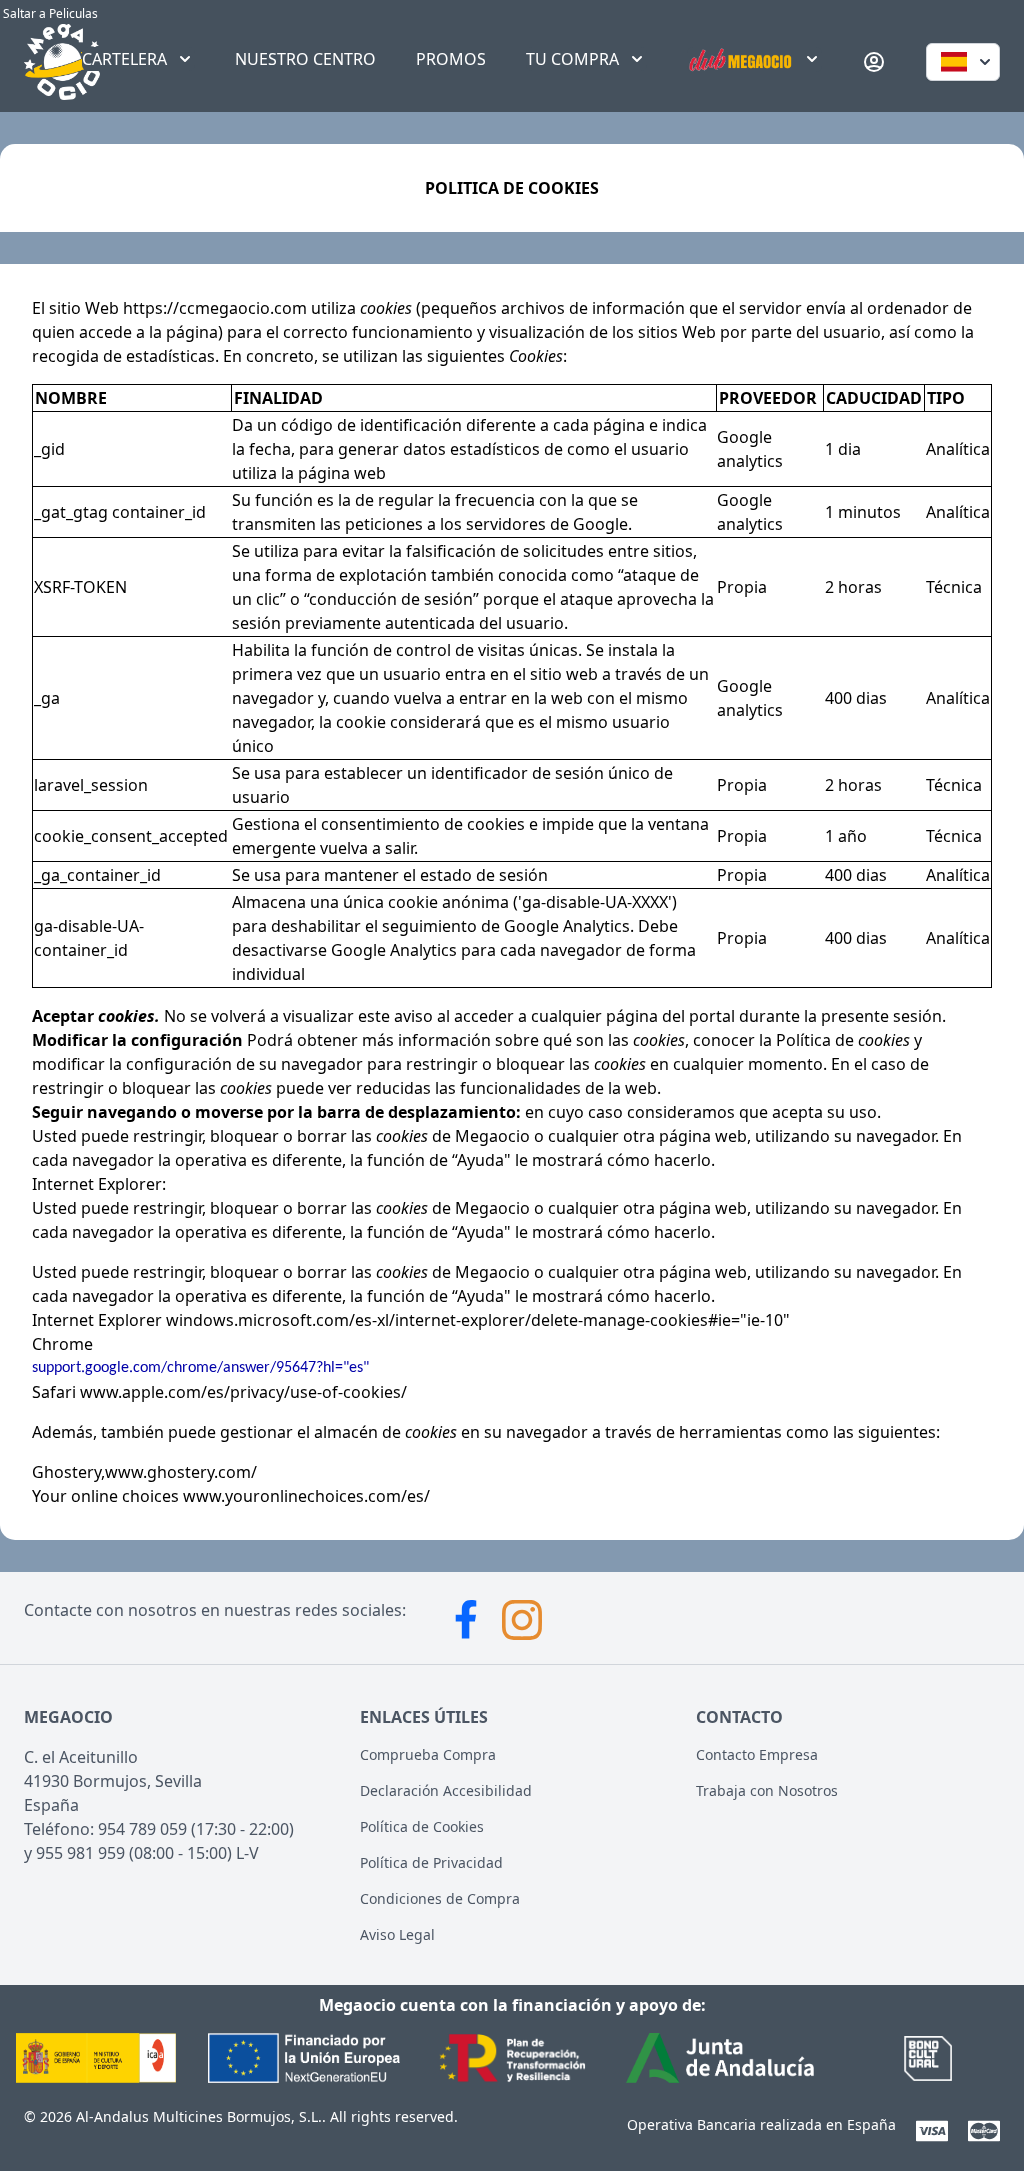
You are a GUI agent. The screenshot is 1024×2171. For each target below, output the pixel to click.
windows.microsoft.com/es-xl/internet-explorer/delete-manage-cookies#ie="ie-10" (476, 1320)
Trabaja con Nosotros (767, 1790)
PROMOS (451, 59)
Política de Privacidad (431, 1862)
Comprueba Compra (428, 1754)
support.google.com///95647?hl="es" (200, 1368)
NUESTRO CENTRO (305, 59)
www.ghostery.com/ (181, 1472)
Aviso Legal (397, 1934)
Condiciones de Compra (440, 1898)
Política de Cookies (422, 1826)
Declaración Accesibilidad (446, 1790)
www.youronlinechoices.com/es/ (306, 1496)
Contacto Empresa (757, 1754)
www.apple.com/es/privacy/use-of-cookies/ (241, 1392)
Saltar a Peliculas (49, 13)
